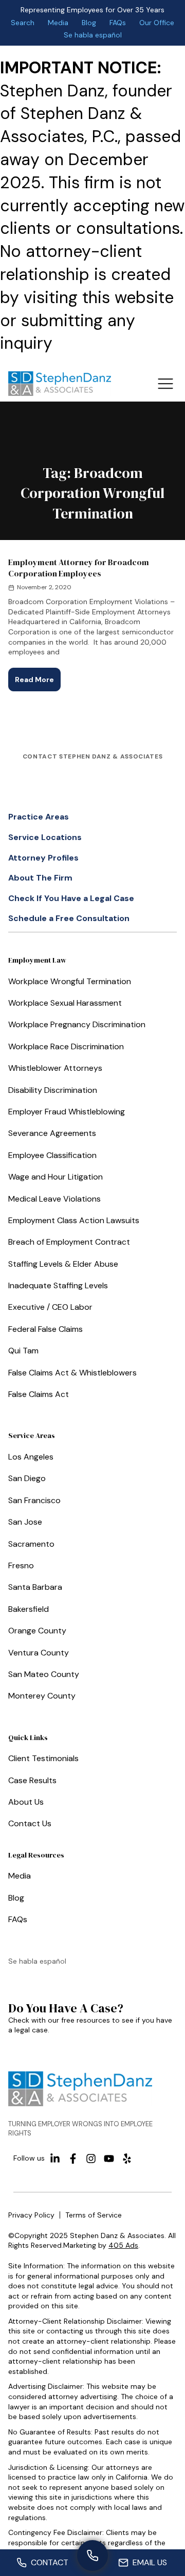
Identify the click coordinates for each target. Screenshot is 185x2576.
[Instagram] (91, 2159)
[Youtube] (109, 2159)
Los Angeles (31, 1457)
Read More (38, 676)
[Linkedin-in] (55, 2159)
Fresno (21, 1565)
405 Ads (123, 2245)
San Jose (25, 1522)
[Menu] (165, 384)
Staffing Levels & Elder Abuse (63, 1264)
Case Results (32, 1780)
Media (58, 23)
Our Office (157, 23)
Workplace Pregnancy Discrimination (77, 1024)
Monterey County (42, 1696)
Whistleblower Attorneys (55, 1068)
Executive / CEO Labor (50, 1307)
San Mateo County (44, 1674)
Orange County (37, 1631)
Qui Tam (23, 1351)
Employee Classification (52, 1155)
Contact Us (30, 1823)
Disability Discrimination (53, 1090)
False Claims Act (39, 1394)
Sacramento (31, 1544)
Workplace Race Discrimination (66, 1046)
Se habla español (93, 35)
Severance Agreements (52, 1133)
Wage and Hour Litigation (55, 1177)
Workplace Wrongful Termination (70, 981)
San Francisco (34, 1500)
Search (23, 23)
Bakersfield (29, 1609)
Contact (50, 2562)
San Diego (27, 1478)
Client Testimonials (43, 1758)
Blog (89, 23)
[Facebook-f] (73, 2159)
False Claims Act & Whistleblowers (72, 1373)
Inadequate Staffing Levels (58, 1285)
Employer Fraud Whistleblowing (67, 1112)
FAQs (118, 23)
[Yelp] (127, 2159)
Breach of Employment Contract (69, 1242)
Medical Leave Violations (54, 1199)
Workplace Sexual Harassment (65, 1003)
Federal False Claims (45, 1329)
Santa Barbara (35, 1587)
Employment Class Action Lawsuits (74, 1220)
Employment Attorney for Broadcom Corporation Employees (79, 568)
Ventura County (39, 1653)
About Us (26, 1802)
